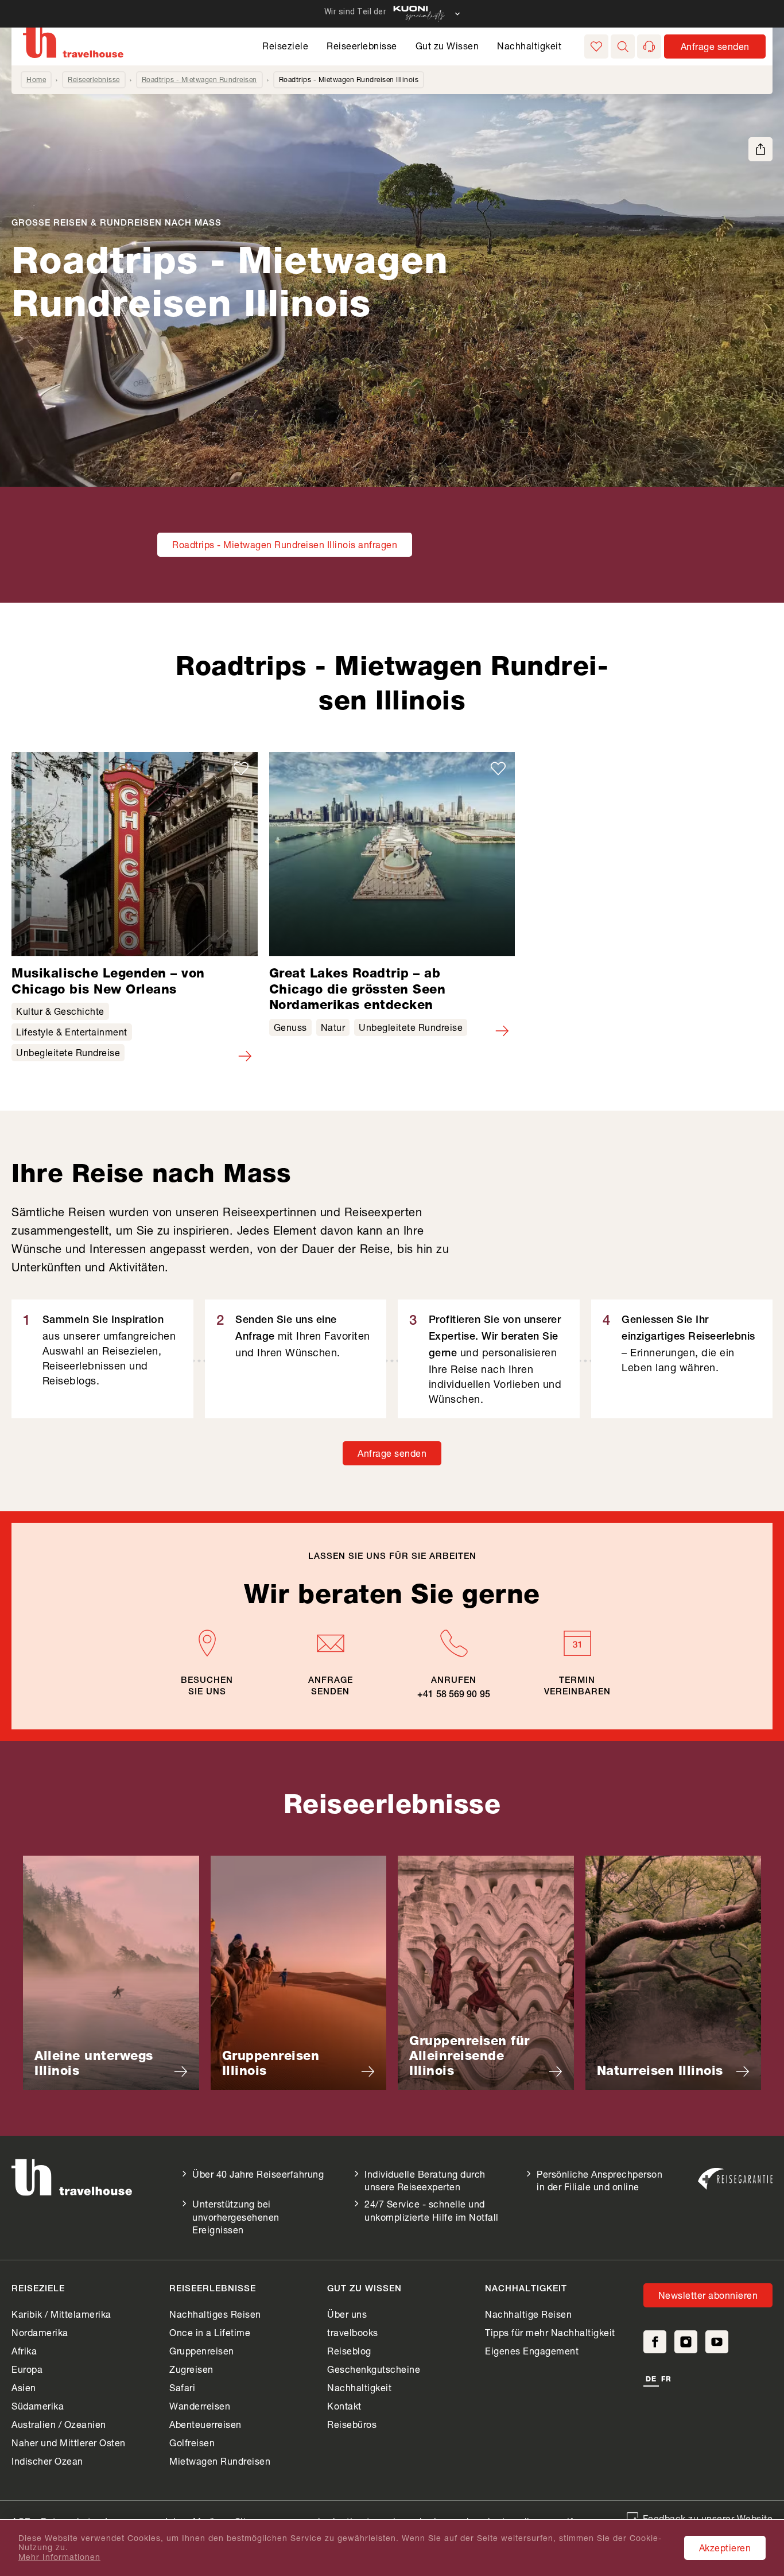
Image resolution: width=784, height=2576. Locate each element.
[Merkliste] (596, 46)
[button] (623, 46)
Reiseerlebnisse (362, 46)
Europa (27, 2369)
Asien (24, 2387)
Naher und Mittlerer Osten (69, 2443)
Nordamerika (40, 2332)
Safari (182, 2387)
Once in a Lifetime (210, 2332)
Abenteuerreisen (205, 2424)
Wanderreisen (200, 2406)
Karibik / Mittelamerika (61, 2314)
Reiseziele (285, 46)
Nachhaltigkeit (529, 46)
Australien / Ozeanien (59, 2424)
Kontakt (344, 2406)
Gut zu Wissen (447, 46)
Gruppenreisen (202, 2351)
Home (36, 79)
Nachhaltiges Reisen (215, 2314)
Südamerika (38, 2406)
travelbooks (353, 2332)
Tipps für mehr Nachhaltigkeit (550, 2332)
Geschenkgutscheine (374, 2369)
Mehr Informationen (59, 2557)
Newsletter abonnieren (708, 2295)
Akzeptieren (725, 2548)
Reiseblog (349, 2351)
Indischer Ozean (47, 2461)
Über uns (347, 2314)
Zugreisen (191, 2369)
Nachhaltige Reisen (528, 2314)
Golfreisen (192, 2443)
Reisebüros (352, 2424)
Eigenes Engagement (532, 2351)
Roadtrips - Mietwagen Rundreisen (199, 79)
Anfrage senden (392, 1453)
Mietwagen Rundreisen (220, 2461)
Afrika (24, 2351)
